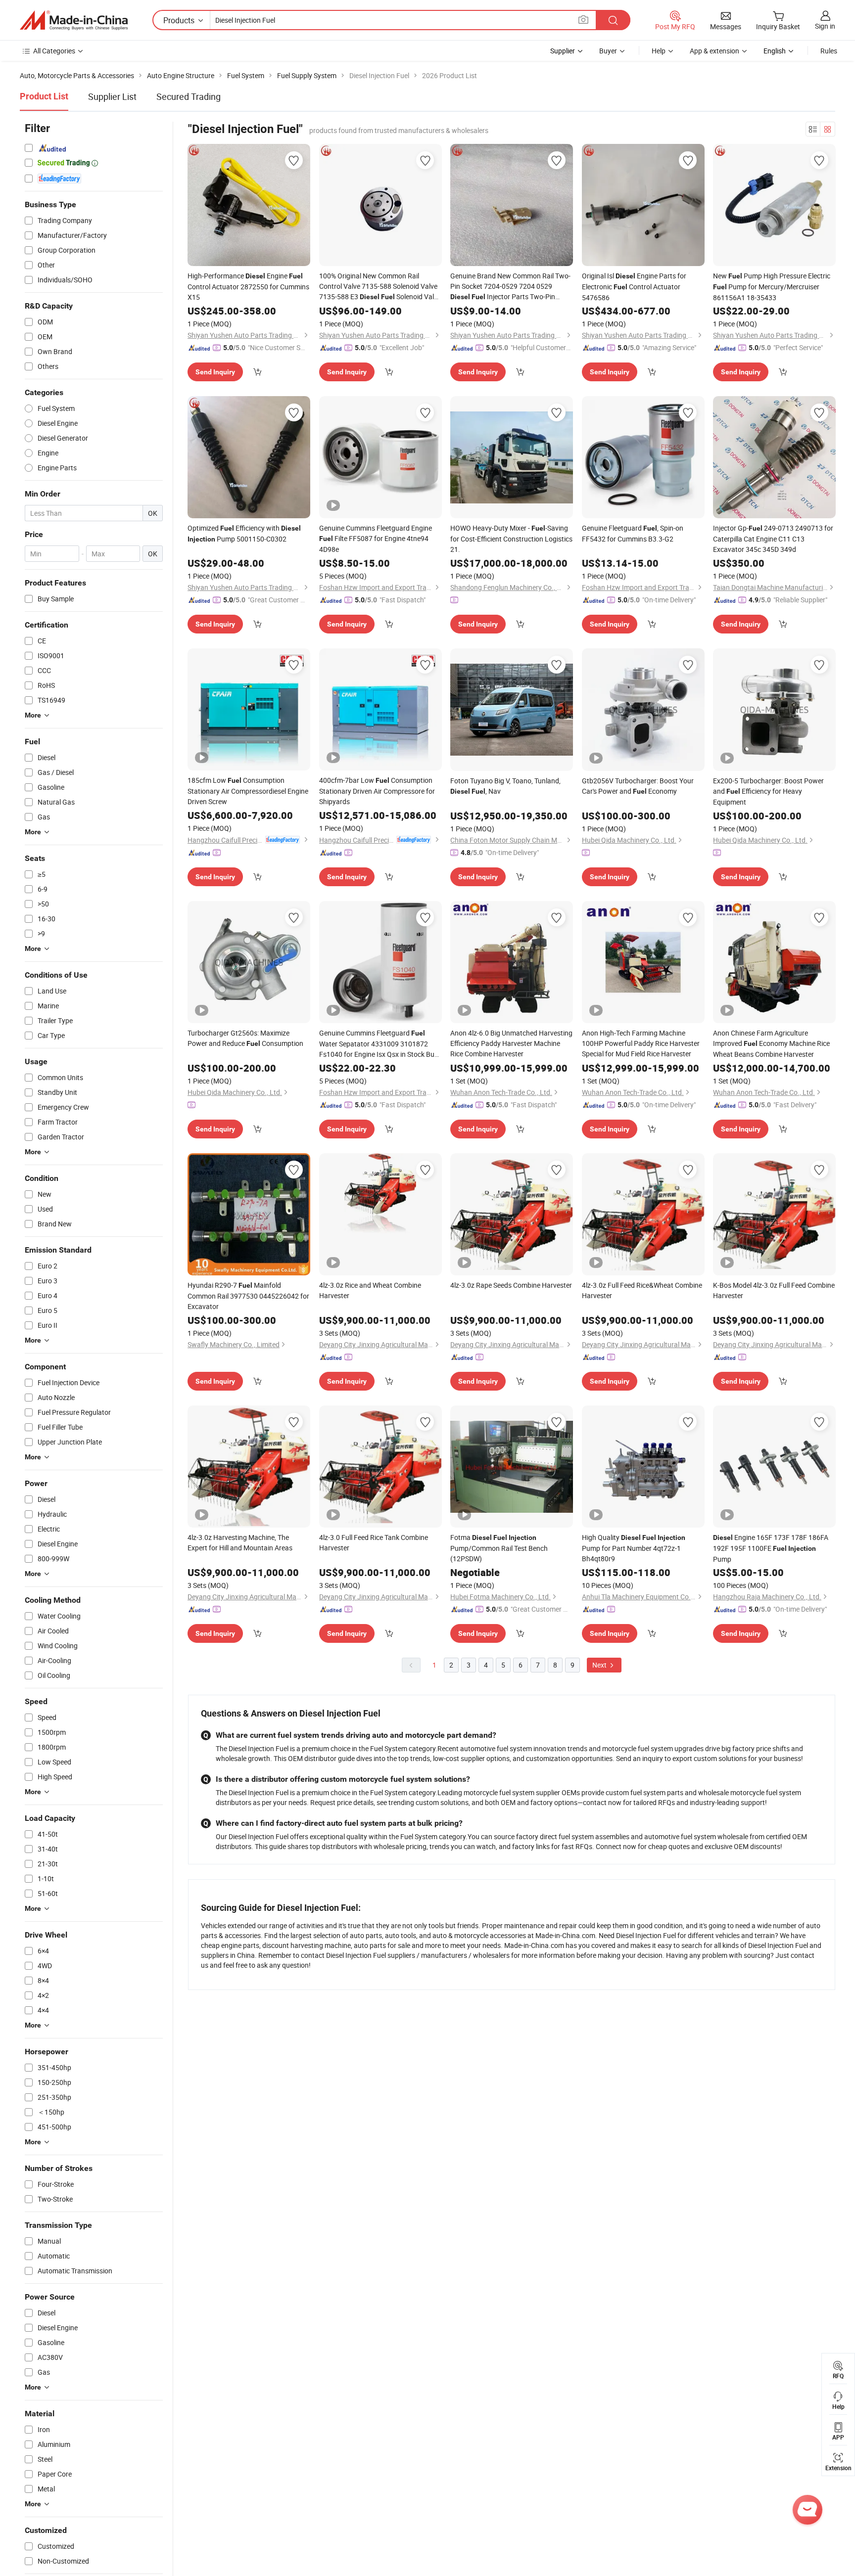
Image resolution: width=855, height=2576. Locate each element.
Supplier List (112, 96)
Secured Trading (189, 96)
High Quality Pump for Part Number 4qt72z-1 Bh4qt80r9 (634, 1548)
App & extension (714, 51)
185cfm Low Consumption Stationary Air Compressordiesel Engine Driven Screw (248, 791)
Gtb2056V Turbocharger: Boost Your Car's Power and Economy (638, 786)
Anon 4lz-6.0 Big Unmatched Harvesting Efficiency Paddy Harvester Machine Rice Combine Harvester (511, 1043)
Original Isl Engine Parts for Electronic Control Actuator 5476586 (634, 287)
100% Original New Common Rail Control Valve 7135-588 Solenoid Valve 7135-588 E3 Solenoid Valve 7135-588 (380, 287)
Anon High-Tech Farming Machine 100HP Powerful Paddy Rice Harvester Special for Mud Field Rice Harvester (641, 1043)
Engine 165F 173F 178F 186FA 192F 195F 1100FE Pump (771, 1548)
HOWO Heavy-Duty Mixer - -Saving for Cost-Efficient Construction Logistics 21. (511, 539)
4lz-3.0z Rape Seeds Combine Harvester (511, 1285)
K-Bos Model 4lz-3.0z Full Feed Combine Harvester (774, 1290)
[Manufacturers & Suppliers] (74, 20)
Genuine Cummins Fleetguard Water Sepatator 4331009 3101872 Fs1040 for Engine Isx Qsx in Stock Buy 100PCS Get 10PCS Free (379, 1044)
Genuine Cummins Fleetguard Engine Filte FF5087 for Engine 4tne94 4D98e (376, 539)
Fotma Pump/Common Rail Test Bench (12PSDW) (499, 1548)
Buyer (608, 51)
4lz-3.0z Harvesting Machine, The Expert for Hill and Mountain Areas (240, 1542)
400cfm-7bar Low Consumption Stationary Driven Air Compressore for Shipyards (377, 791)
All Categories (54, 51)
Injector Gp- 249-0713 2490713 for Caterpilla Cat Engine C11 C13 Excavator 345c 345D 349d (773, 539)
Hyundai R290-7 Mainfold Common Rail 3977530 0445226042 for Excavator (248, 1296)
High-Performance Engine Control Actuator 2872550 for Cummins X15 (248, 286)
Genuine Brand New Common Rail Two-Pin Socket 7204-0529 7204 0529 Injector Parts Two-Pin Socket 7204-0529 (510, 287)
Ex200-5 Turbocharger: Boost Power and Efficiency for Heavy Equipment (768, 791)
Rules (829, 51)
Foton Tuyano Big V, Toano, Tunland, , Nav (505, 786)
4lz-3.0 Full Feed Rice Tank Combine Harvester (374, 1542)
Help (659, 51)
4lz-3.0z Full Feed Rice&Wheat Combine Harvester (642, 1290)
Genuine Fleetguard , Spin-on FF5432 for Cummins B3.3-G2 (633, 533)
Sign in (825, 26)
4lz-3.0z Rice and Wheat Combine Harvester (370, 1290)
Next (600, 1665)
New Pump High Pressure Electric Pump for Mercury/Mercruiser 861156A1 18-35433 (772, 287)
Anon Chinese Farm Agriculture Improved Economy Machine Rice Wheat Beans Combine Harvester (771, 1043)
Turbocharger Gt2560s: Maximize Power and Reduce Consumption (245, 1038)
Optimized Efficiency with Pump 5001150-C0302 (244, 533)
